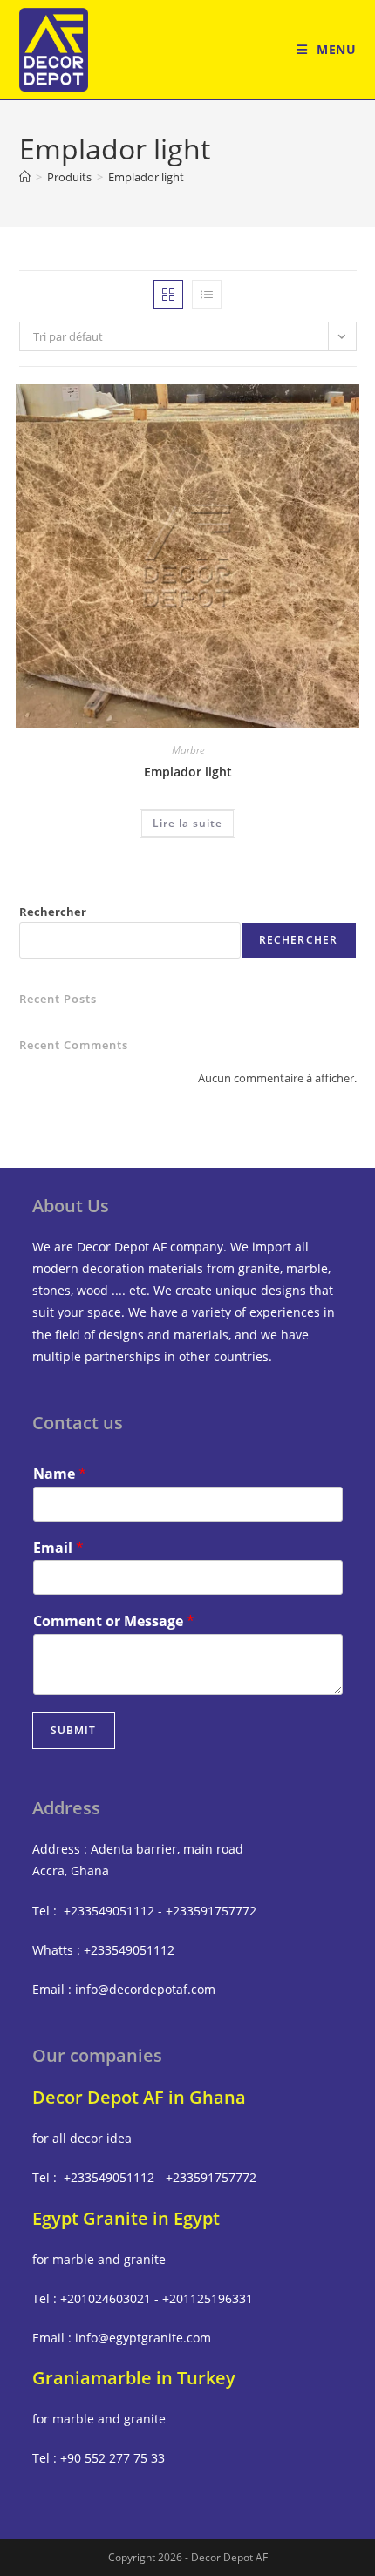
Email (58, 1548)
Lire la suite (187, 823)
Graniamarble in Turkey (134, 2378)
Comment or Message (114, 1621)
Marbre (188, 750)
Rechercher (53, 912)
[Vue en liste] (207, 295)
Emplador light (146, 177)
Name (60, 1474)
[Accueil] (25, 177)
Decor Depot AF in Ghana (139, 2097)
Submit (74, 1730)
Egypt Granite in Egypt (126, 2218)
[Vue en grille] (168, 295)
